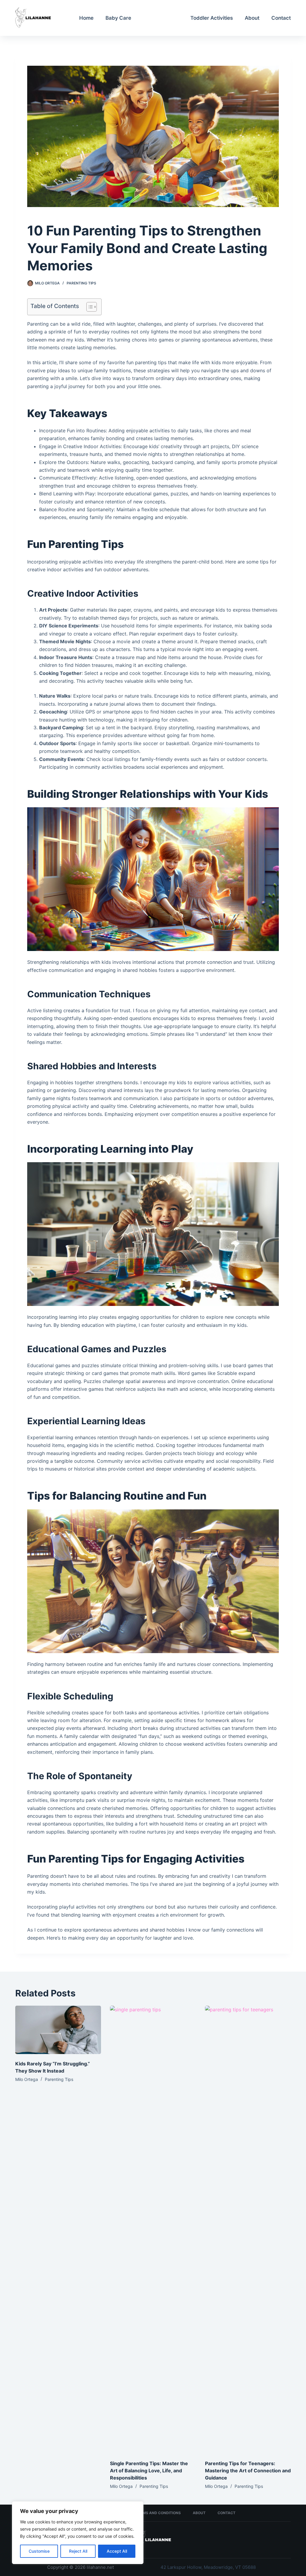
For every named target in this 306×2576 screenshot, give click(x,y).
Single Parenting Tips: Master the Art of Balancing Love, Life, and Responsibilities (149, 2471)
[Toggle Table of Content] (89, 307)
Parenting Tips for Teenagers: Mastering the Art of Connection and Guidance (248, 2471)
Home (86, 18)
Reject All (78, 2551)
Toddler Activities (212, 18)
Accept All (117, 2551)
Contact (281, 18)
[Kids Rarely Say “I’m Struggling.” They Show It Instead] (58, 2030)
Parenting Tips (161, 18)
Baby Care (118, 18)
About (252, 18)
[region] (78, 2533)
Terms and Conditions (158, 2513)
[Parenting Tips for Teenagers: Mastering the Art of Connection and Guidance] (248, 2230)
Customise (39, 2551)
